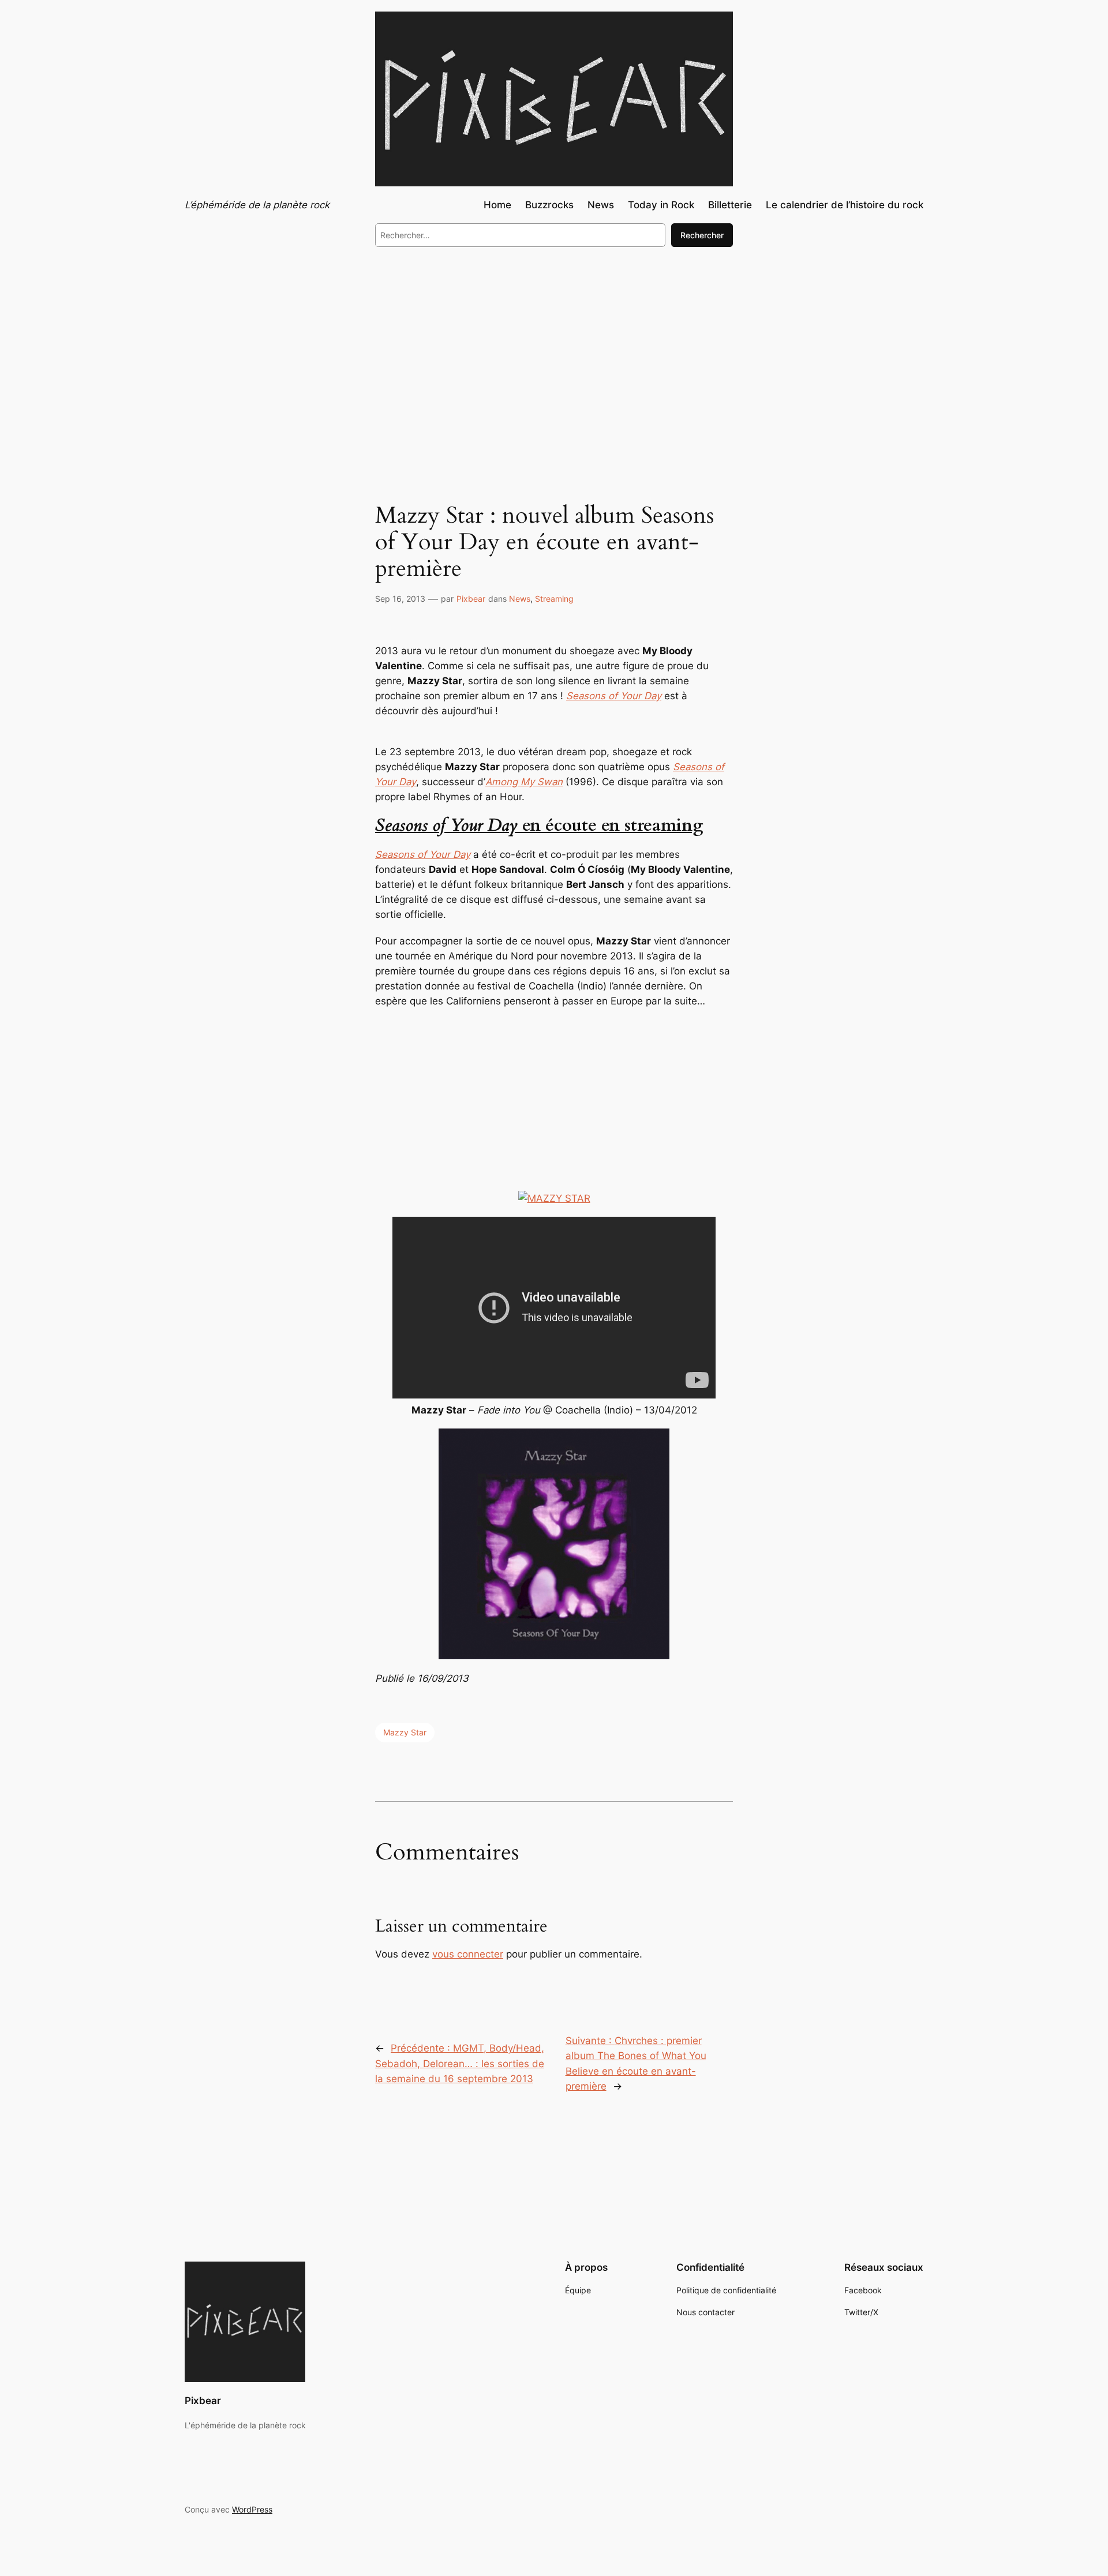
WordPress (252, 2509)
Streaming (554, 599)
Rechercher (702, 235)
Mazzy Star (405, 1732)
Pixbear (471, 599)
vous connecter (468, 1954)
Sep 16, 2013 (400, 599)
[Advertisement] (554, 351)
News (520, 599)
